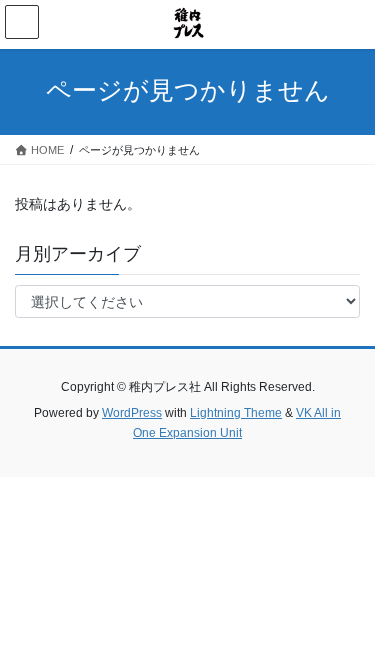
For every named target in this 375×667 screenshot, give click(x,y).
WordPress (132, 413)
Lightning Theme (236, 413)
